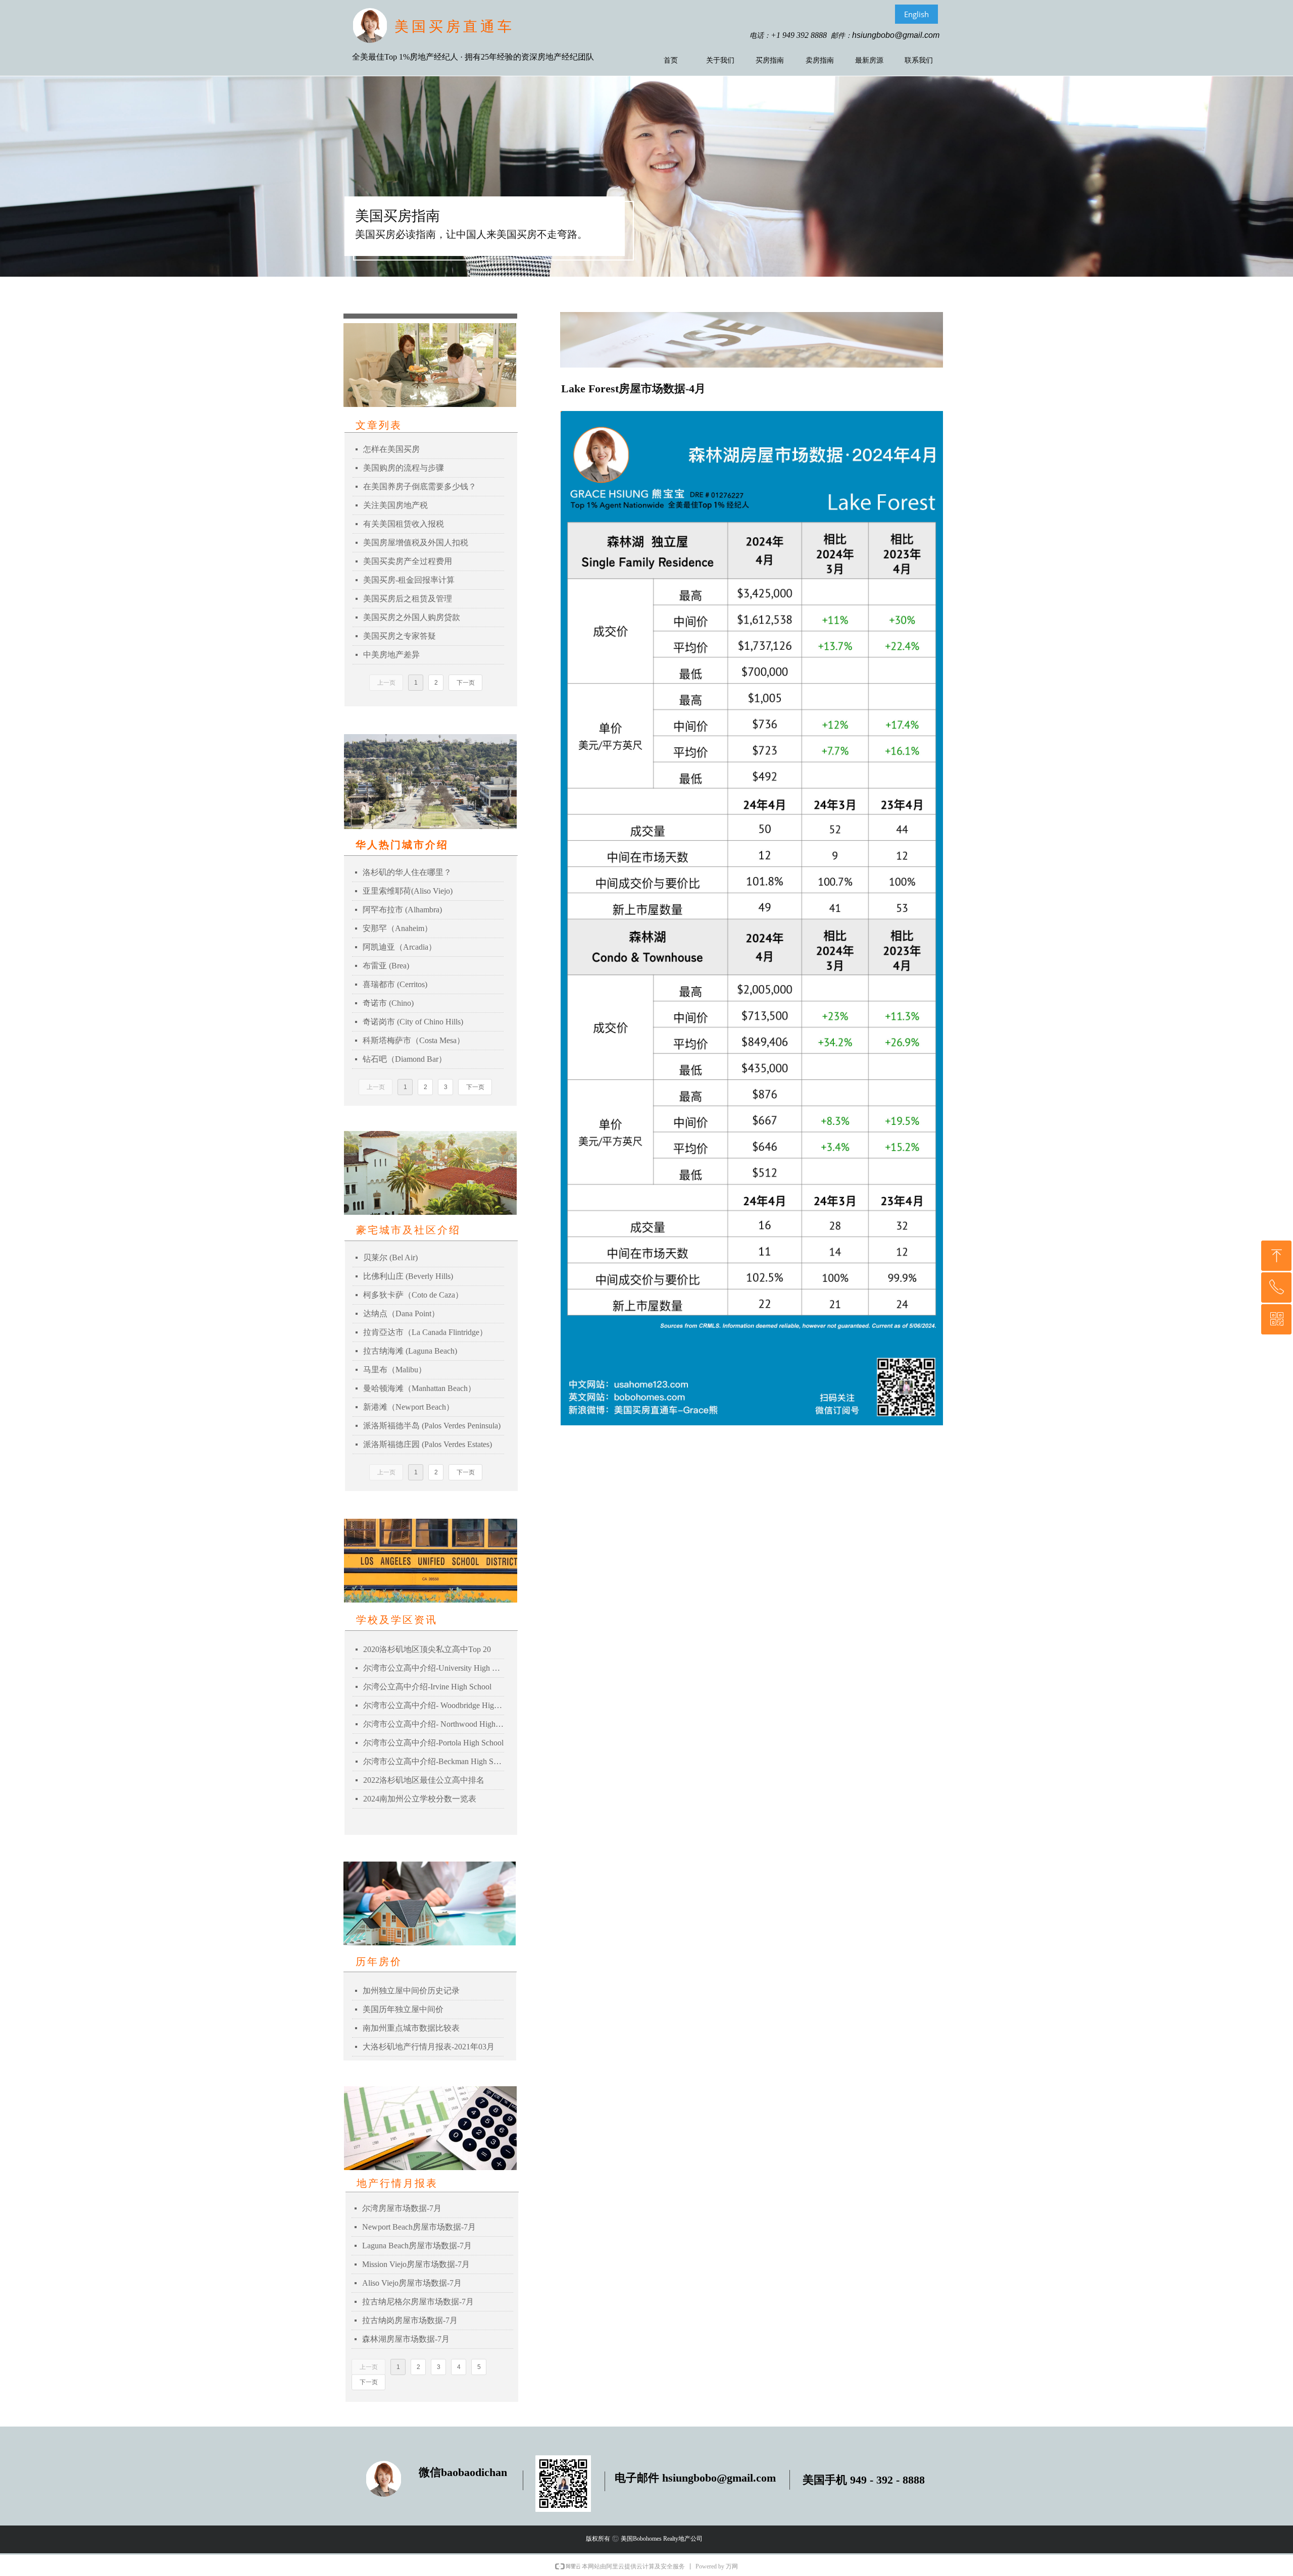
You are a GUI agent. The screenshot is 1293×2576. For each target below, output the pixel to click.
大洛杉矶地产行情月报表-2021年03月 (429, 2047)
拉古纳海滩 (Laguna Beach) (410, 1351)
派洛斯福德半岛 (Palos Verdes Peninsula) (432, 1426)
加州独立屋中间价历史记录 (411, 1991)
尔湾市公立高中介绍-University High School (434, 1668)
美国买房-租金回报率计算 (409, 580)
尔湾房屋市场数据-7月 (402, 2208)
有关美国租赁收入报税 (404, 524)
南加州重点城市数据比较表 (411, 2028)
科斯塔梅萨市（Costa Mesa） (414, 1040)
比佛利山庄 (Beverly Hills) (408, 1276)
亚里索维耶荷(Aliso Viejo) (408, 891)
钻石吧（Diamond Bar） (405, 1059)
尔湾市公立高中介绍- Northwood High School (434, 1724)
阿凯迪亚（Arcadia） (400, 947)
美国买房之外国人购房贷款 (412, 617)
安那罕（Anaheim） (397, 928)
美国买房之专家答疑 (400, 636)
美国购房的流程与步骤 (404, 468)
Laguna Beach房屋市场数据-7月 (417, 2246)
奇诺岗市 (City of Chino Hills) (413, 1022)
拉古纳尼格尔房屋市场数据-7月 (418, 2302)
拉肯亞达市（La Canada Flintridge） (425, 1332)
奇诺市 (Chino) (388, 1003)
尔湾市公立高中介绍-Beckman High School (434, 1761)
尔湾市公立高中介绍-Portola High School (433, 1743)
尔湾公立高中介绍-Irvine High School (427, 1687)
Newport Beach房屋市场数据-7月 (419, 2227)
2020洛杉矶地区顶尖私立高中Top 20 (427, 1649)
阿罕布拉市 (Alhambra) (402, 910)
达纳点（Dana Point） (401, 1313)
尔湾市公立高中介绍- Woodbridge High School (434, 1705)
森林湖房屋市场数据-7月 (406, 2339)
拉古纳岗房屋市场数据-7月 (410, 2320)
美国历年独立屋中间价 (403, 2009)
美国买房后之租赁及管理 (408, 599)
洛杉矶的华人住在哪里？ (407, 872)
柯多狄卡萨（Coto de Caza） (413, 1295)
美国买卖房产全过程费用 (408, 561)
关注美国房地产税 (395, 505)
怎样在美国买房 (391, 449)
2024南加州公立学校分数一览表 (420, 1799)
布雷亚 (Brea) (386, 966)
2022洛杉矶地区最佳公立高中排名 (424, 1780)
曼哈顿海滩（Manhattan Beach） (419, 1388)
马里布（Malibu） (395, 1370)
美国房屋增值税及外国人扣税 (416, 543)
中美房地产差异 (391, 655)
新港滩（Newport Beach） (409, 1407)
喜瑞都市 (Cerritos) (395, 984)
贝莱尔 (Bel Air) (390, 1257)
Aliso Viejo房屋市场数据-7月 (412, 2283)
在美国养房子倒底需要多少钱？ (420, 486)
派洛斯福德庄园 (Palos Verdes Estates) (428, 1444)
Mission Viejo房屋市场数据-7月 (416, 2264)
